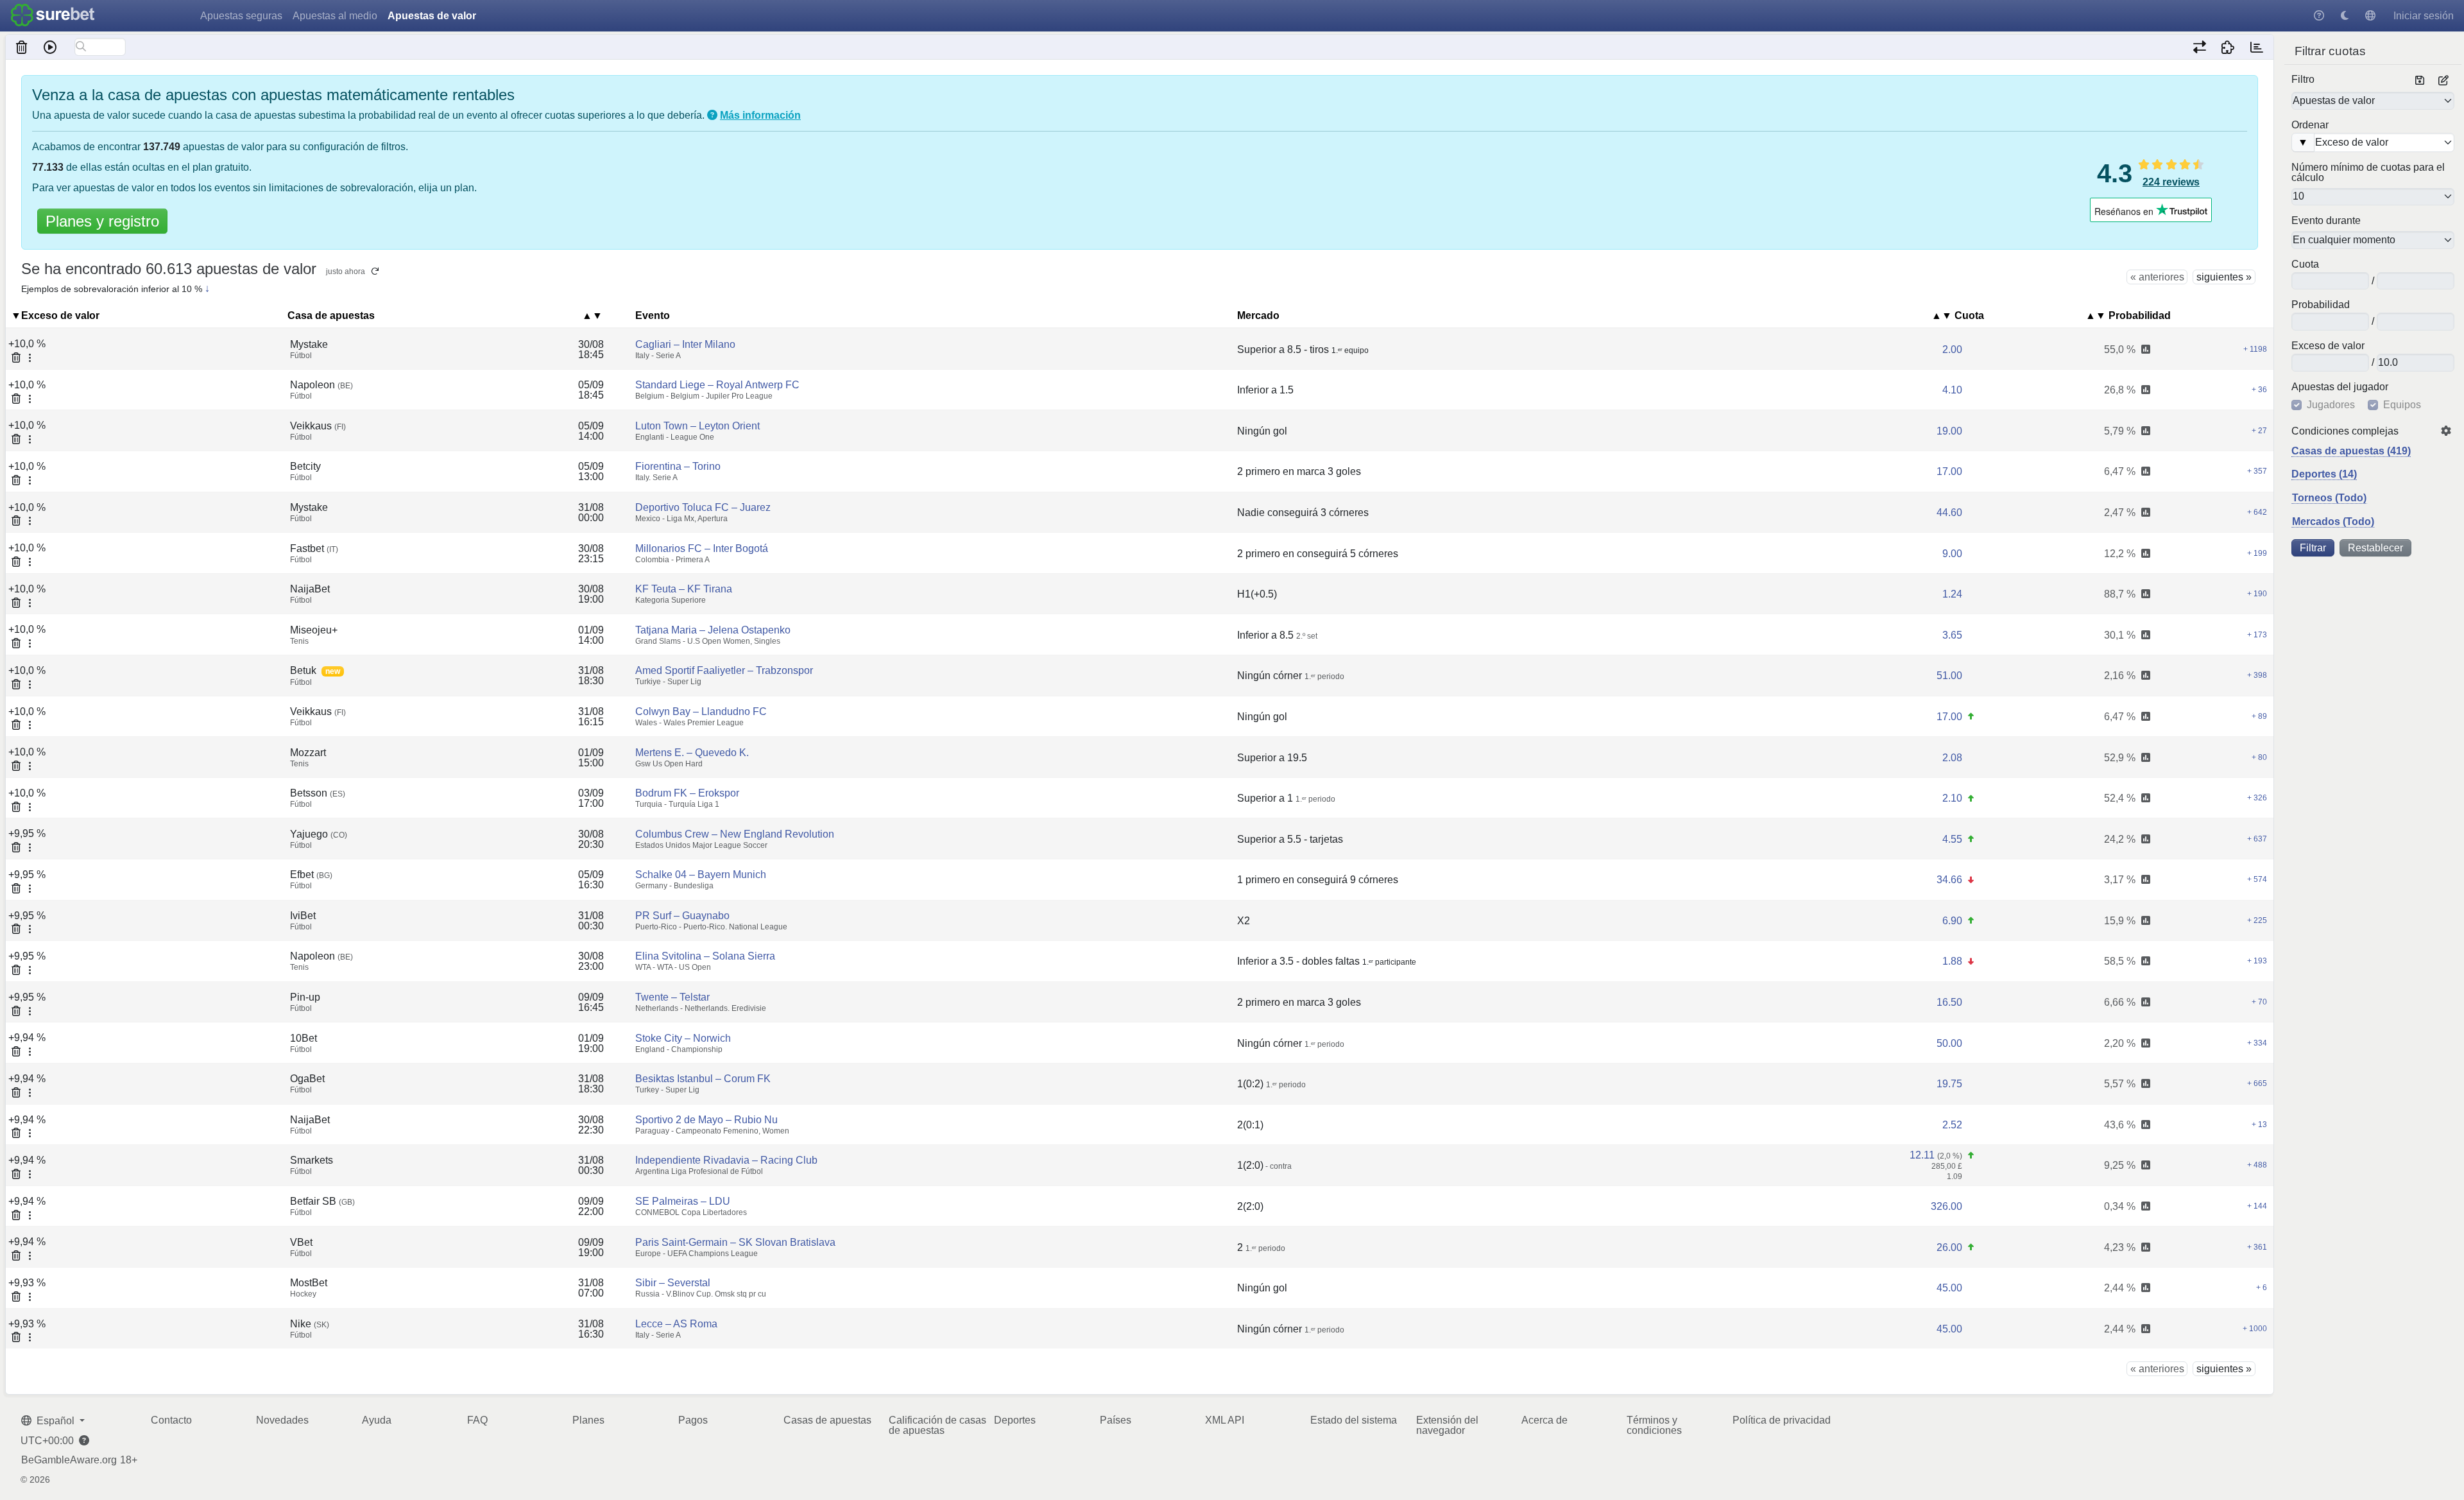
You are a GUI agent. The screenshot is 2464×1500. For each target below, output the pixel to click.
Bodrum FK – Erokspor (687, 793)
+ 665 (2257, 1083)
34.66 (1949, 880)
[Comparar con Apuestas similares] (2146, 350)
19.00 (1949, 431)
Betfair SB (322, 1201)
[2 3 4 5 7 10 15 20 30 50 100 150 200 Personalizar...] (2373, 197)
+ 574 (2257, 879)
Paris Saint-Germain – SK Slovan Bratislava (735, 1242)
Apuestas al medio (335, 16)
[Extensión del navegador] (2228, 47)
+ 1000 (2255, 1329)
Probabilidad (2321, 305)
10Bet (304, 1038)
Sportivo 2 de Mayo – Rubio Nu (706, 1120)
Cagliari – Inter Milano (685, 344)
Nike (310, 1324)
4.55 (1952, 839)
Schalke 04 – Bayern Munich (701, 875)
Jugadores (2331, 405)
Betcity (305, 466)
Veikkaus (318, 426)
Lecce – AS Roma (676, 1324)
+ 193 (2257, 961)
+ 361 (2257, 1247)
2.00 (1952, 349)
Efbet (311, 875)
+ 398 (2257, 675)
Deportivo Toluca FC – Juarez (703, 507)
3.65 (1952, 635)
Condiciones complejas (2345, 431)
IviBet (303, 916)
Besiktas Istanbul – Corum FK (703, 1079)
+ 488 (2257, 1165)
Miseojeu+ (314, 630)
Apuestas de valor (432, 16)
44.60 (1949, 513)
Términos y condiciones (1654, 1425)
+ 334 (2257, 1043)
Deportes (1015, 1420)
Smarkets (312, 1160)
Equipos (2402, 405)
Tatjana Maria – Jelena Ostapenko (713, 630)
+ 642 (2257, 512)
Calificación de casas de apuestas (937, 1425)
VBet (301, 1242)
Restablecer (2375, 548)
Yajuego (319, 834)
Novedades (282, 1420)
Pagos (693, 1420)
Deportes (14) (2324, 474)
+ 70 (2259, 1002)
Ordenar (2310, 125)
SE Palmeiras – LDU (683, 1201)
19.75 (1949, 1084)
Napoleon (321, 385)
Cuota (2305, 264)
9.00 (1952, 554)
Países (1116, 1420)
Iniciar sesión (2424, 16)
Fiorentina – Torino (678, 466)
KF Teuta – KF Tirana (684, 589)
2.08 (1952, 758)
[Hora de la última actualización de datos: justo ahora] (2256, 47)
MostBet (309, 1283)
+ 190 (2257, 594)
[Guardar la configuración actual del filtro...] (2420, 81)
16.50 (1949, 1002)
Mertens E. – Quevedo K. (692, 753)
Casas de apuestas (827, 1420)
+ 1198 (2255, 349)
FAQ (477, 1420)
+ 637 (2257, 839)
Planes (588, 1420)
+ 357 (2257, 471)
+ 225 (2257, 920)
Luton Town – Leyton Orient (697, 426)
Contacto (171, 1420)
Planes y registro (102, 221)
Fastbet (314, 548)
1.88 (1952, 961)
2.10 (1952, 798)
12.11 (1922, 1155)
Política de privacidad (1782, 1420)
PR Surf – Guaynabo (682, 916)
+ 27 (2259, 431)
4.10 (1952, 390)
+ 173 (2257, 635)
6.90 (1952, 921)
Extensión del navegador (1447, 1425)
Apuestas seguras (241, 16)
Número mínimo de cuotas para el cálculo (2368, 173)
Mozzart (308, 753)
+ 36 (2259, 390)
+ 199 (2257, 553)
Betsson (318, 793)
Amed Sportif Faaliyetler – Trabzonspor (724, 670)
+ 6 (2262, 1288)
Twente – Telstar (672, 997)
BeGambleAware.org (69, 1460)
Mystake (309, 344)
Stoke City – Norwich (683, 1038)
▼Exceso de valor (55, 315)
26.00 (1949, 1247)
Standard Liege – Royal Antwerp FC (717, 385)
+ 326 (2257, 798)
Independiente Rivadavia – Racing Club (726, 1160)
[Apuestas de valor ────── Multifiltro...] (2373, 100)
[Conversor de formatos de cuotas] (2199, 47)
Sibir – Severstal (673, 1283)
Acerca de (1544, 1420)
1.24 (1952, 594)
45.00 (1949, 1288)
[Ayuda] (2319, 16)
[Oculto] (22, 47)
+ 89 (2259, 716)
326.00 (1946, 1206)
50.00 (1949, 1043)
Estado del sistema (1354, 1420)
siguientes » (2224, 277)
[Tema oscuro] (2345, 16)
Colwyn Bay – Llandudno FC (701, 711)
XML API (1225, 1420)
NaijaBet (310, 589)
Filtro (2303, 80)
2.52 (1952, 1125)
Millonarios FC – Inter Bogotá (702, 548)
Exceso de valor (2328, 346)
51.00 (1949, 676)
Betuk (303, 670)
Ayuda (377, 1420)
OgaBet (307, 1079)
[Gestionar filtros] (2443, 81)
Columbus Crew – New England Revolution (735, 834)
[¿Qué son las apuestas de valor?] (712, 115)
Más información (760, 115)
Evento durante (2326, 221)
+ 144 (2257, 1206)
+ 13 (2259, 1125)
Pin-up (305, 997)
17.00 (1949, 471)
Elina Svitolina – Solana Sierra (705, 956)
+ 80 (2259, 757)
